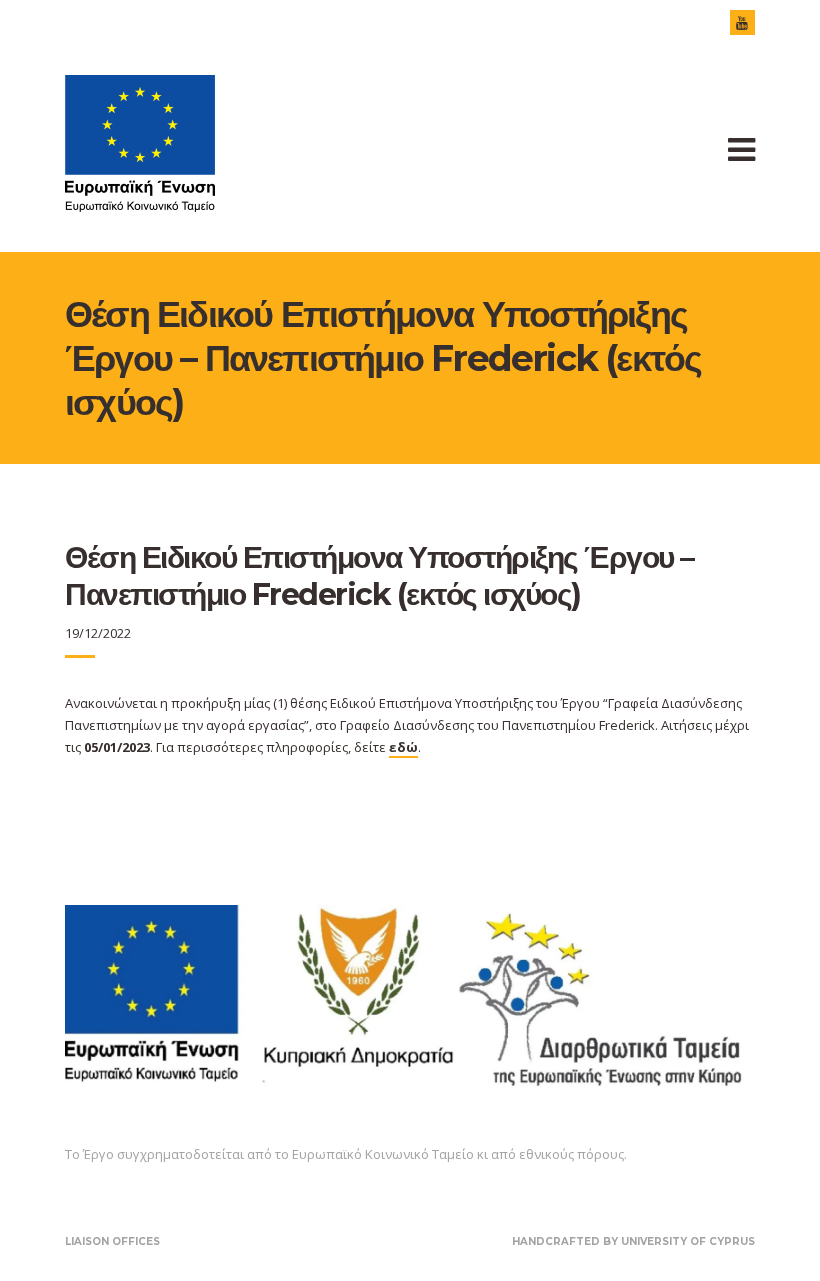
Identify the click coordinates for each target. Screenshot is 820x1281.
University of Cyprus (688, 1241)
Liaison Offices (112, 1241)
